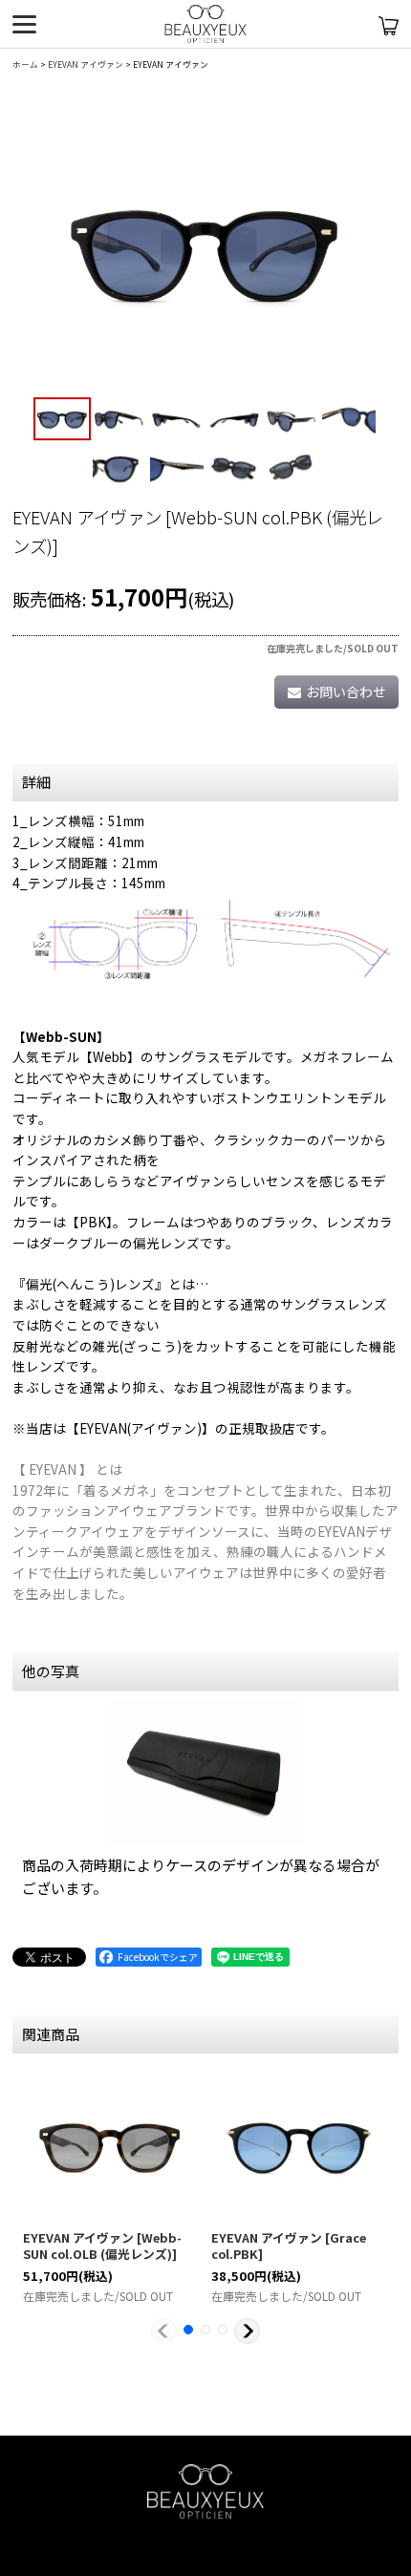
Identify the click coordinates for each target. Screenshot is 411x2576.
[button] (62, 419)
